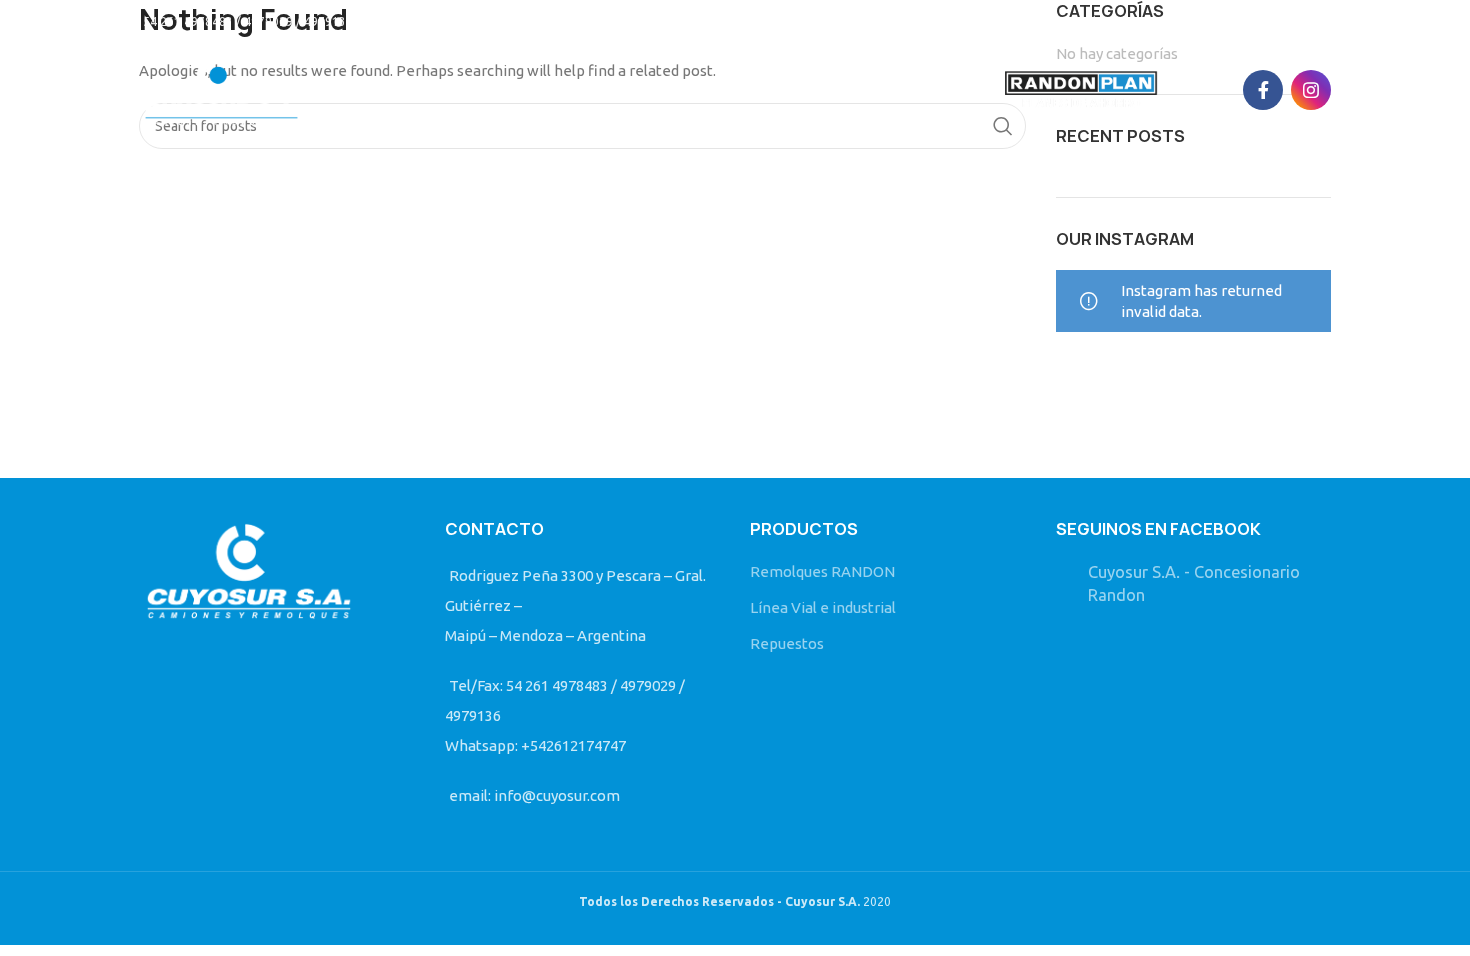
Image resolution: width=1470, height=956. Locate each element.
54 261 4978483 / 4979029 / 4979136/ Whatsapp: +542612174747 (328, 21)
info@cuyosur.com (591, 21)
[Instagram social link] (1311, 90)
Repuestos (787, 643)
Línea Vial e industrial (823, 607)
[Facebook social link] (1263, 90)
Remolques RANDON (822, 571)
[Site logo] (221, 88)
